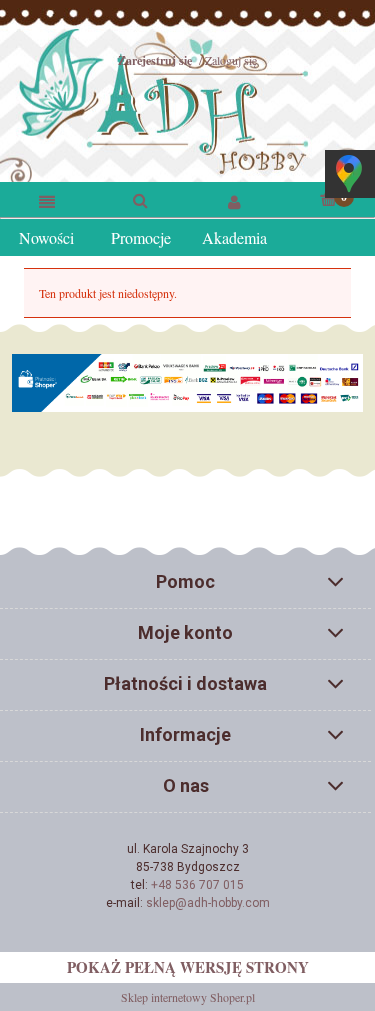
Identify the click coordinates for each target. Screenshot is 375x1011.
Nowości (46, 237)
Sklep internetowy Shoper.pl (188, 997)
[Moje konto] (235, 200)
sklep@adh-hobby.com (208, 903)
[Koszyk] (328, 198)
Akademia (234, 237)
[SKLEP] (47, 200)
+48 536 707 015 (197, 885)
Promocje (141, 237)
